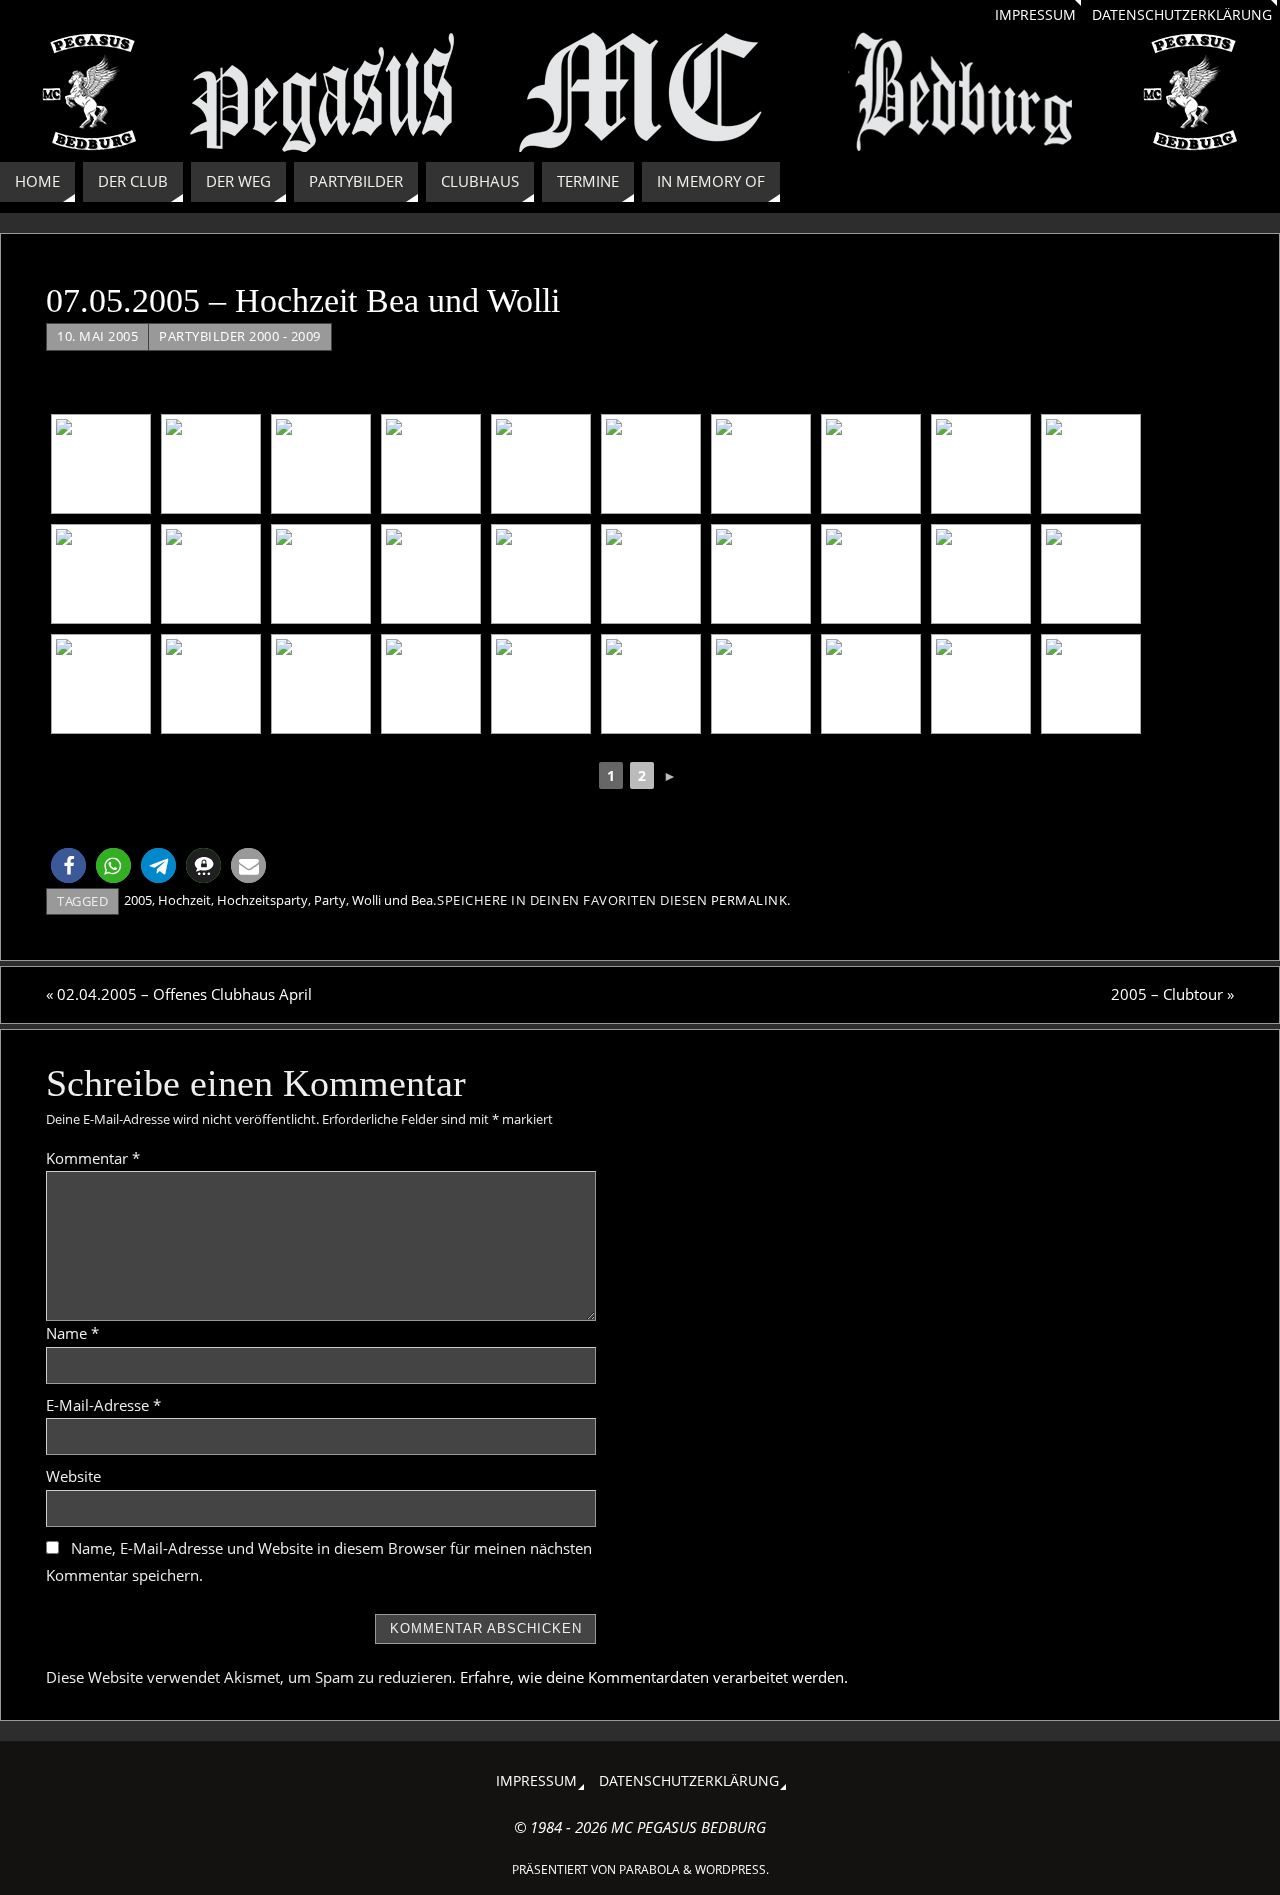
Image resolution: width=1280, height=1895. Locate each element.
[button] (68, 865)
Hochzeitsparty (262, 900)
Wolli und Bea (392, 900)
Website (73, 1476)
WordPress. (732, 1869)
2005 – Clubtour (1172, 994)
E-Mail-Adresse (103, 1405)
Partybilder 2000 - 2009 (240, 336)
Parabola (649, 1869)
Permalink (749, 900)
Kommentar (93, 1158)
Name (72, 1333)
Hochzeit (184, 900)
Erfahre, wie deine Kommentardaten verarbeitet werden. (654, 1677)
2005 (138, 900)
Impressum (1035, 15)
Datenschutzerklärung (1182, 15)
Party (330, 900)
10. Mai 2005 (97, 336)
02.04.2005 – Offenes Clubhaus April (179, 994)
